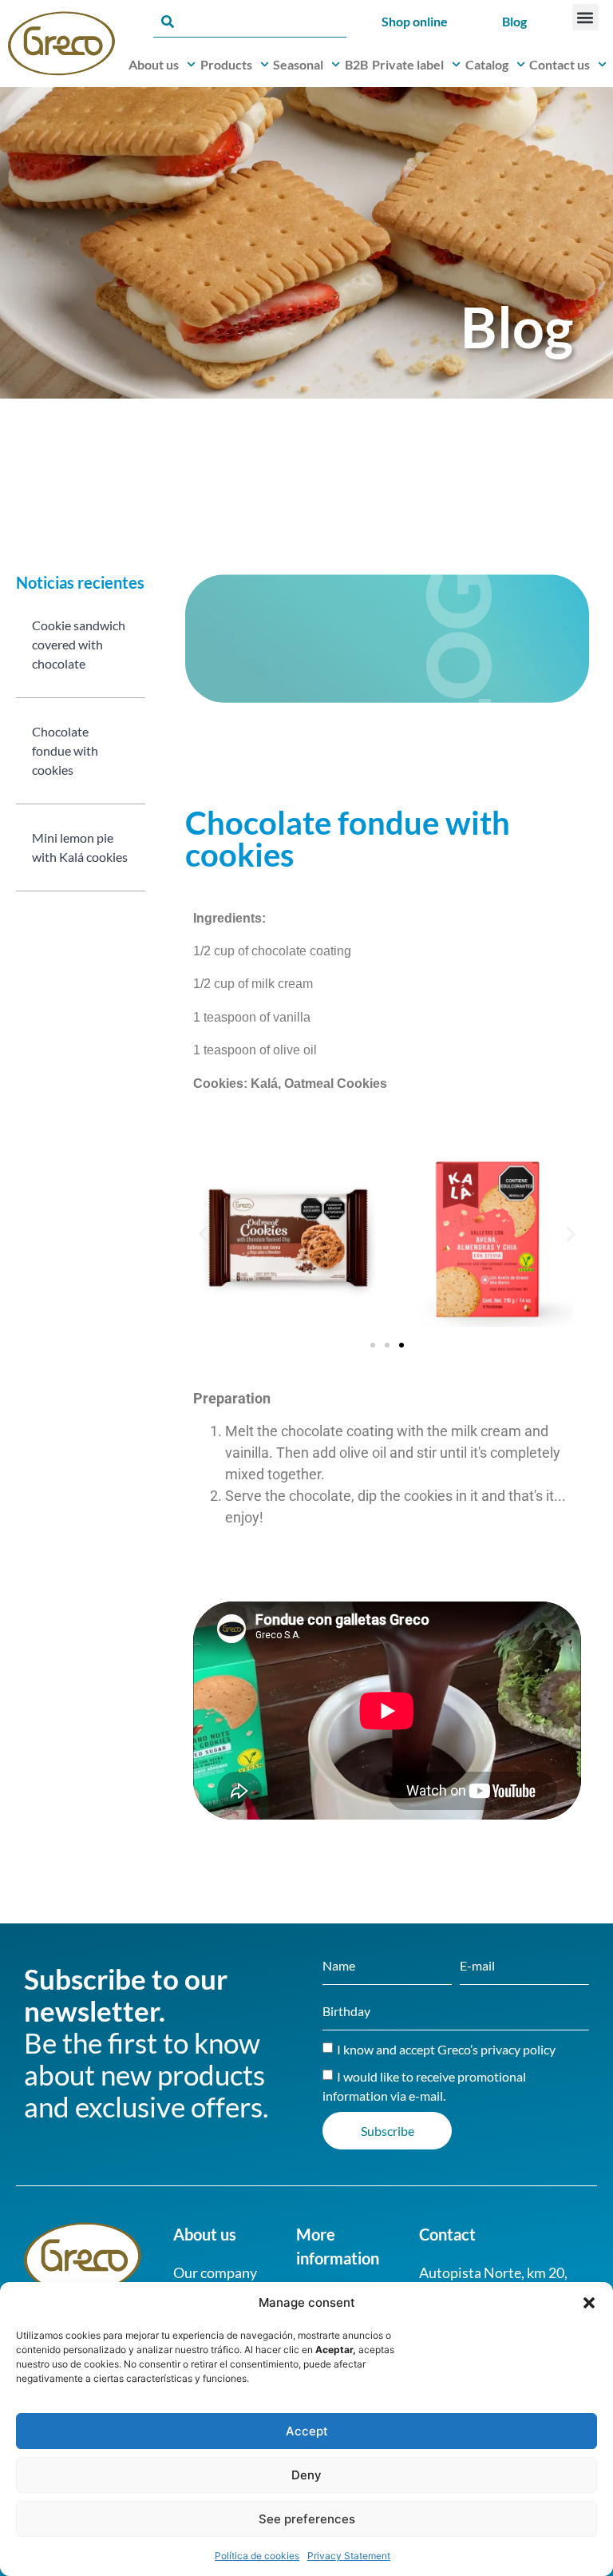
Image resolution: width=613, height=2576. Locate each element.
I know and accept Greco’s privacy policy (446, 2049)
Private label (408, 64)
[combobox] (250, 22)
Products (226, 64)
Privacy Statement (349, 2556)
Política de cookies (257, 2556)
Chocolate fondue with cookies (65, 750)
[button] (589, 2303)
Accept (307, 2431)
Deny (306, 2475)
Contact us (560, 64)
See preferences (307, 2519)
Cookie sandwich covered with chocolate (79, 644)
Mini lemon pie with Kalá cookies (80, 847)
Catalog (487, 64)
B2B (356, 64)
